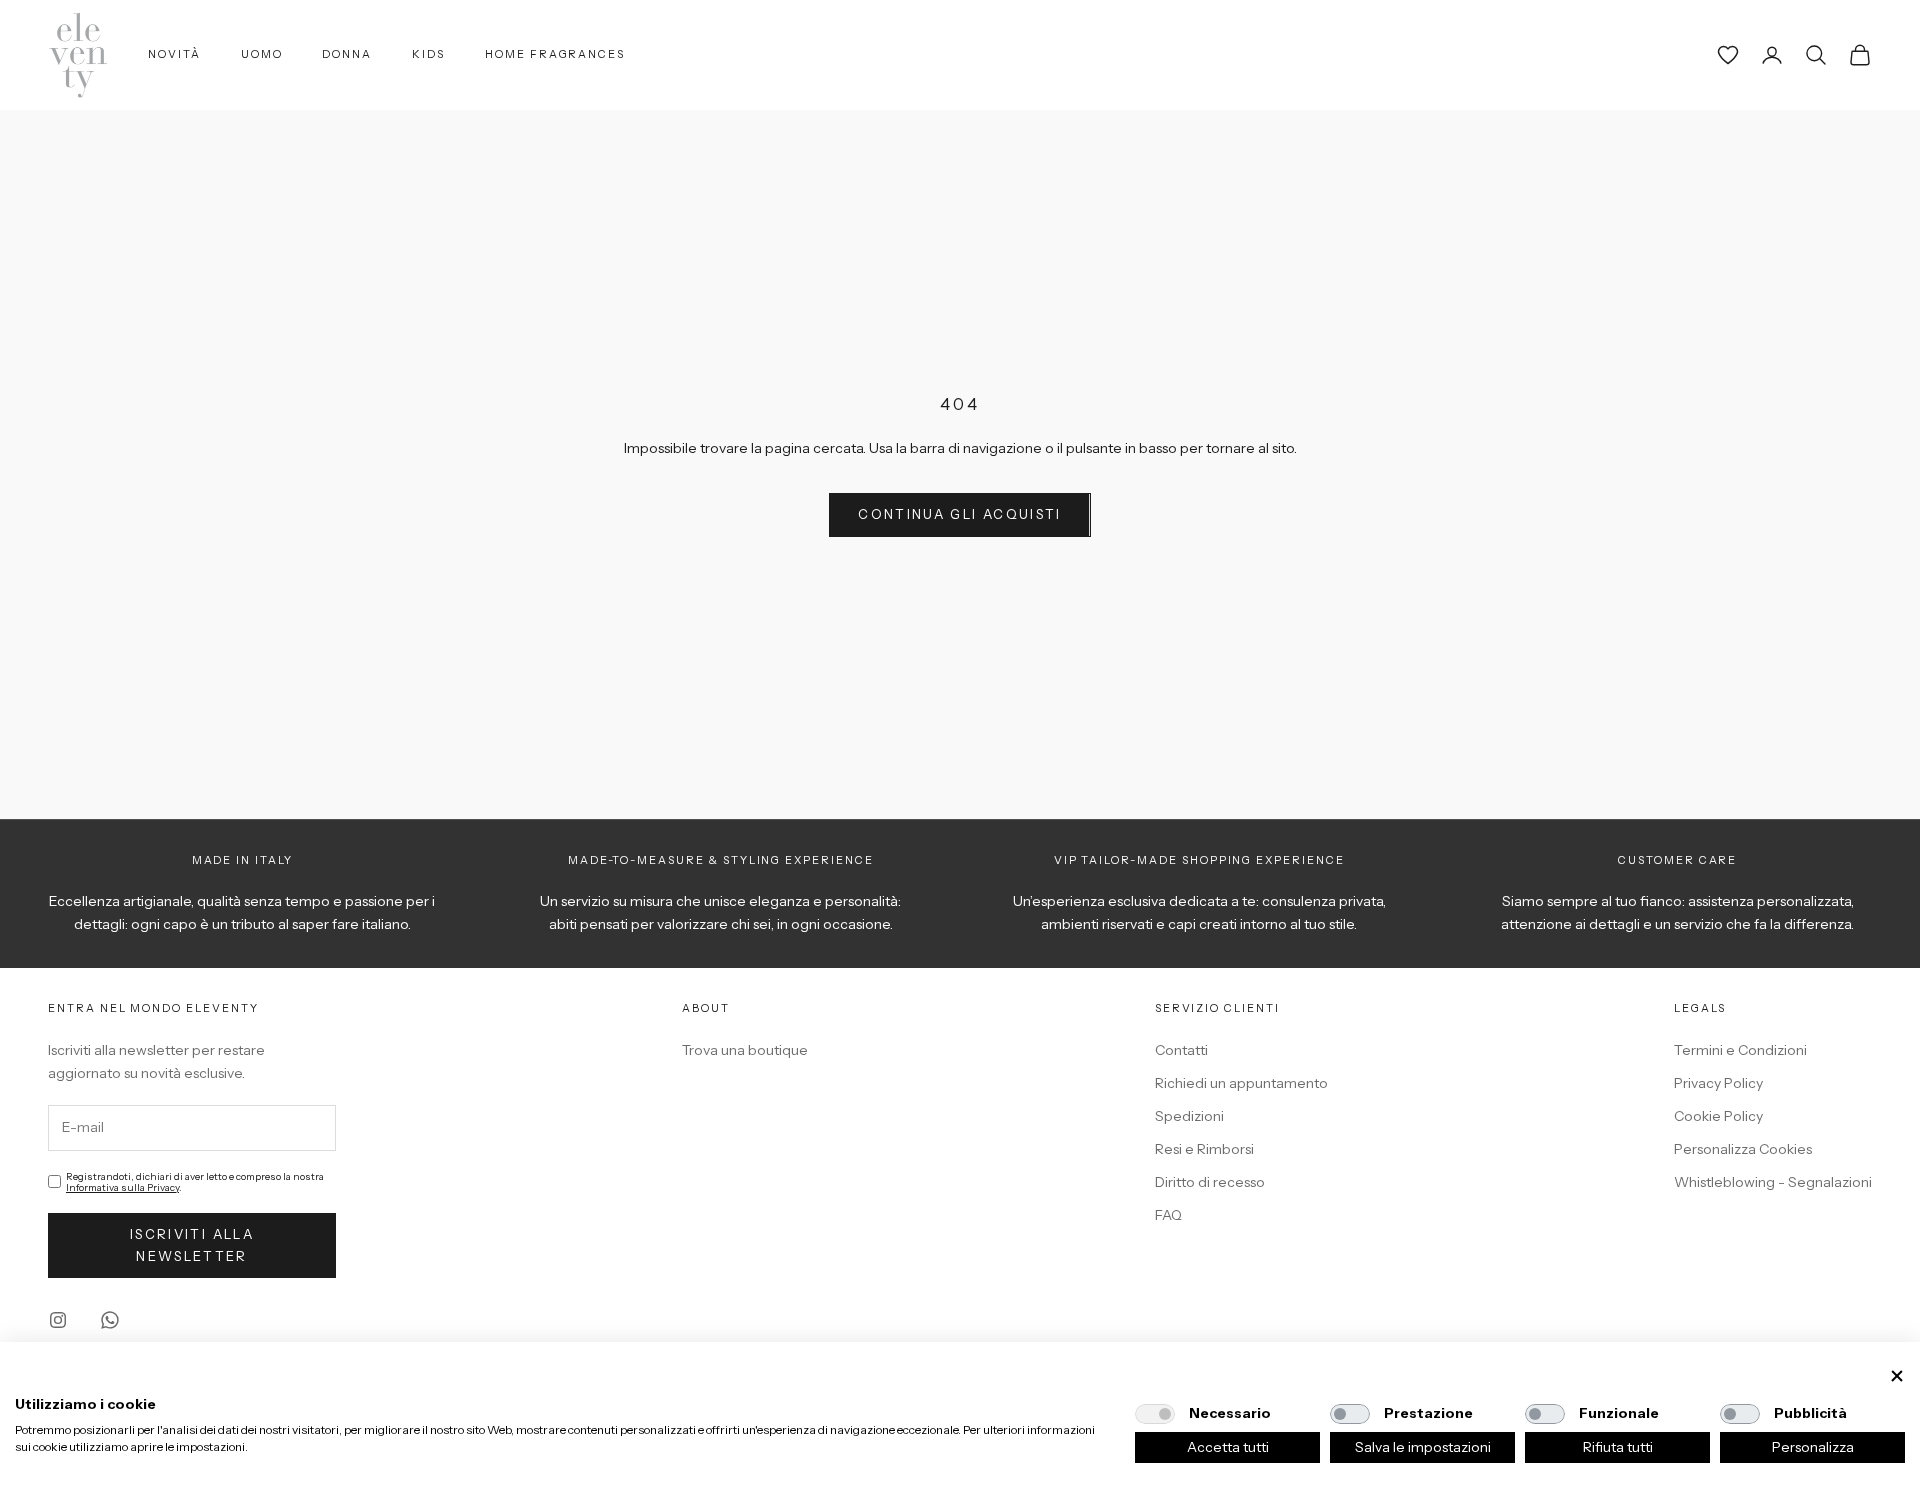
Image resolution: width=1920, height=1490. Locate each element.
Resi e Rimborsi (1204, 1149)
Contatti (1181, 1050)
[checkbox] (1155, 1414)
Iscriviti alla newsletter (192, 1244)
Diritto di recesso (1210, 1182)
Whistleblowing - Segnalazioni (1773, 1182)
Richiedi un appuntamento (1241, 1083)
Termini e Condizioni (1740, 1050)
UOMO (262, 54)
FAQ (1168, 1215)
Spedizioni (1189, 1116)
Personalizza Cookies (1743, 1149)
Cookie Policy (1718, 1116)
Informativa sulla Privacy (122, 1187)
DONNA (347, 54)
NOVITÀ (174, 54)
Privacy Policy (1718, 1083)
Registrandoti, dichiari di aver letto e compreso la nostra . (195, 1182)
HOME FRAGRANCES (555, 54)
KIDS (428, 54)
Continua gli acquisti (959, 514)
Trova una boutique (745, 1050)
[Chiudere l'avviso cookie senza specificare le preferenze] (1897, 1376)
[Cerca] (1816, 55)
